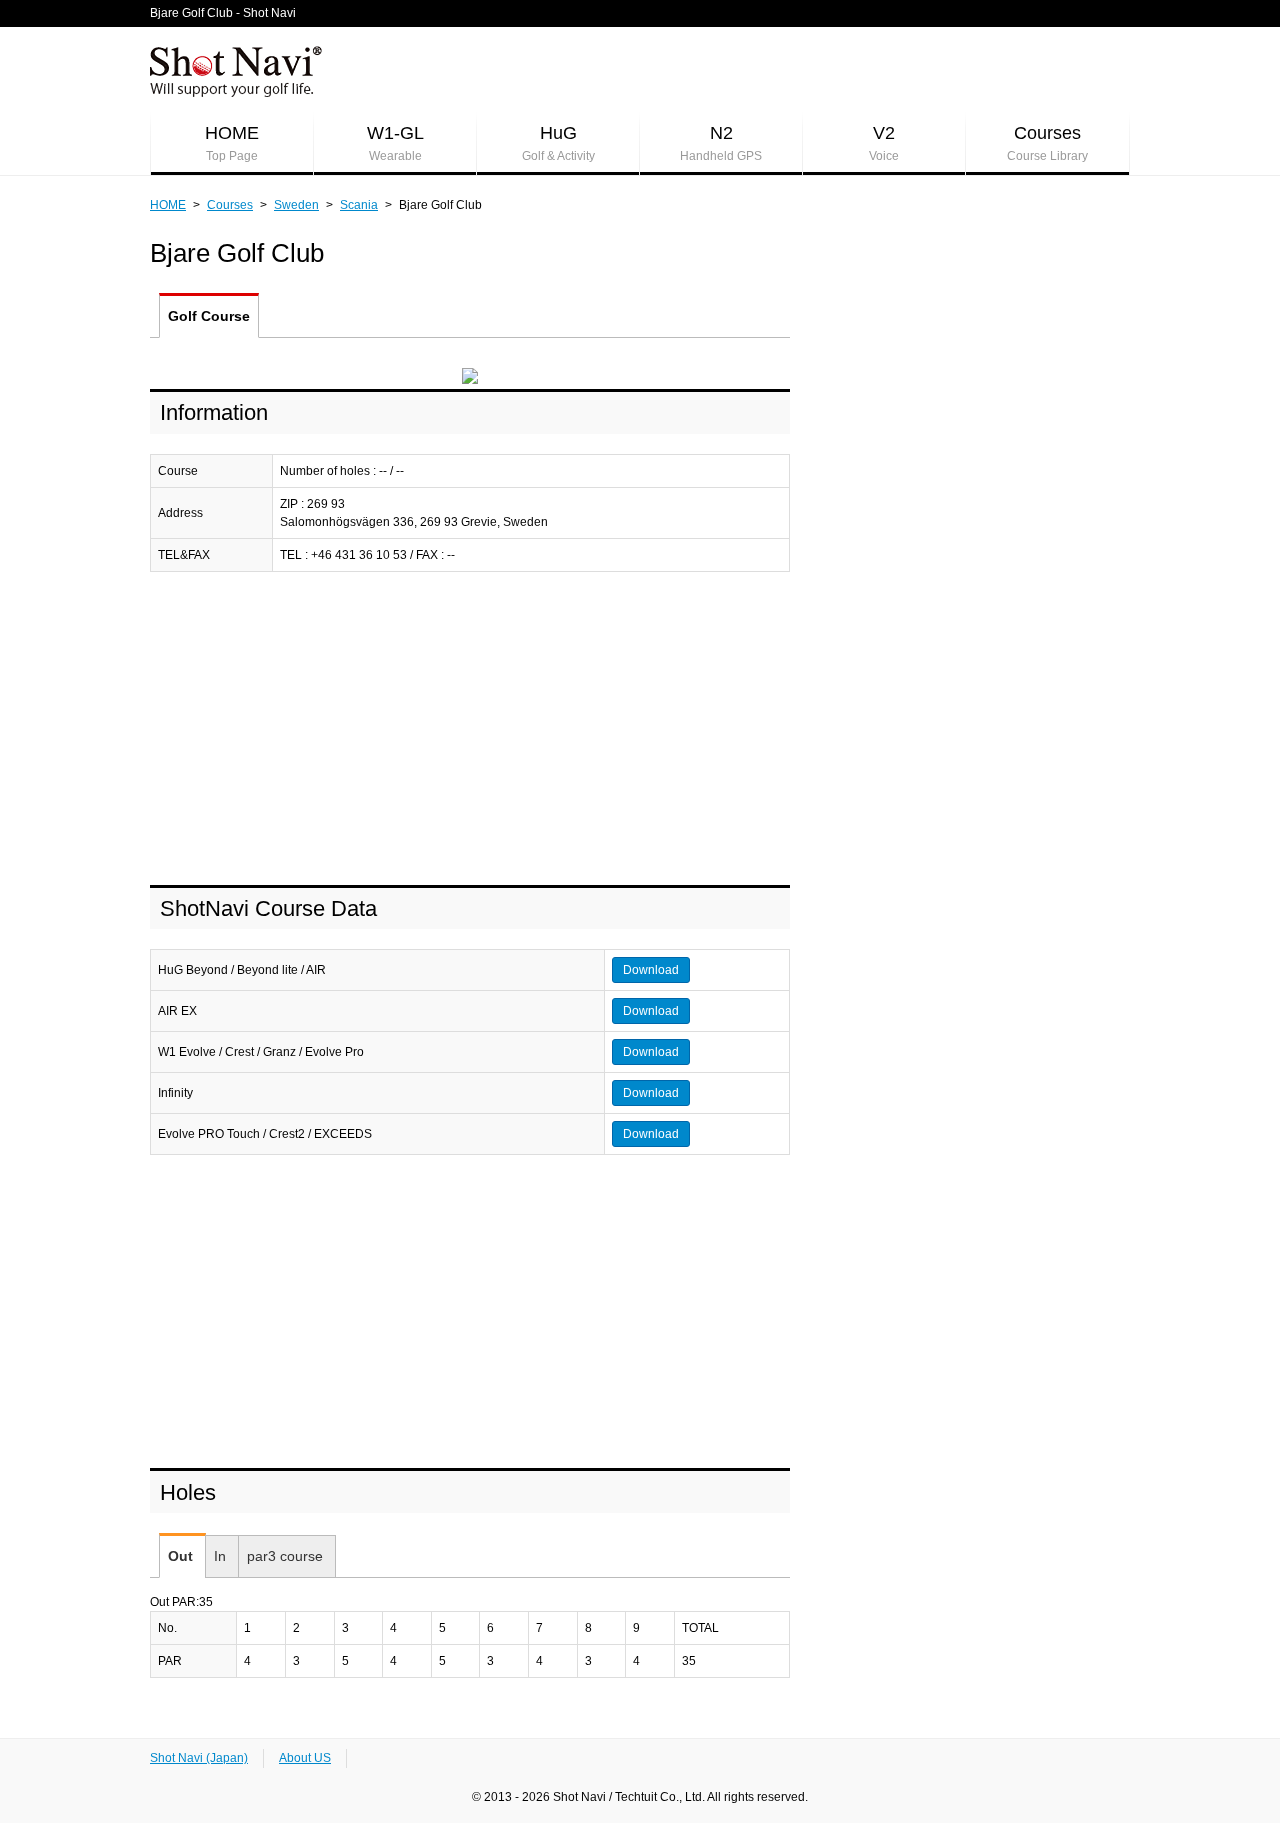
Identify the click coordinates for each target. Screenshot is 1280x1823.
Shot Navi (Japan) (199, 1758)
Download (651, 970)
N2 (721, 143)
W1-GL (395, 143)
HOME (232, 143)
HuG (558, 143)
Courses (1047, 143)
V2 (884, 143)
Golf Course (209, 316)
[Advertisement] (470, 730)
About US (305, 1758)
